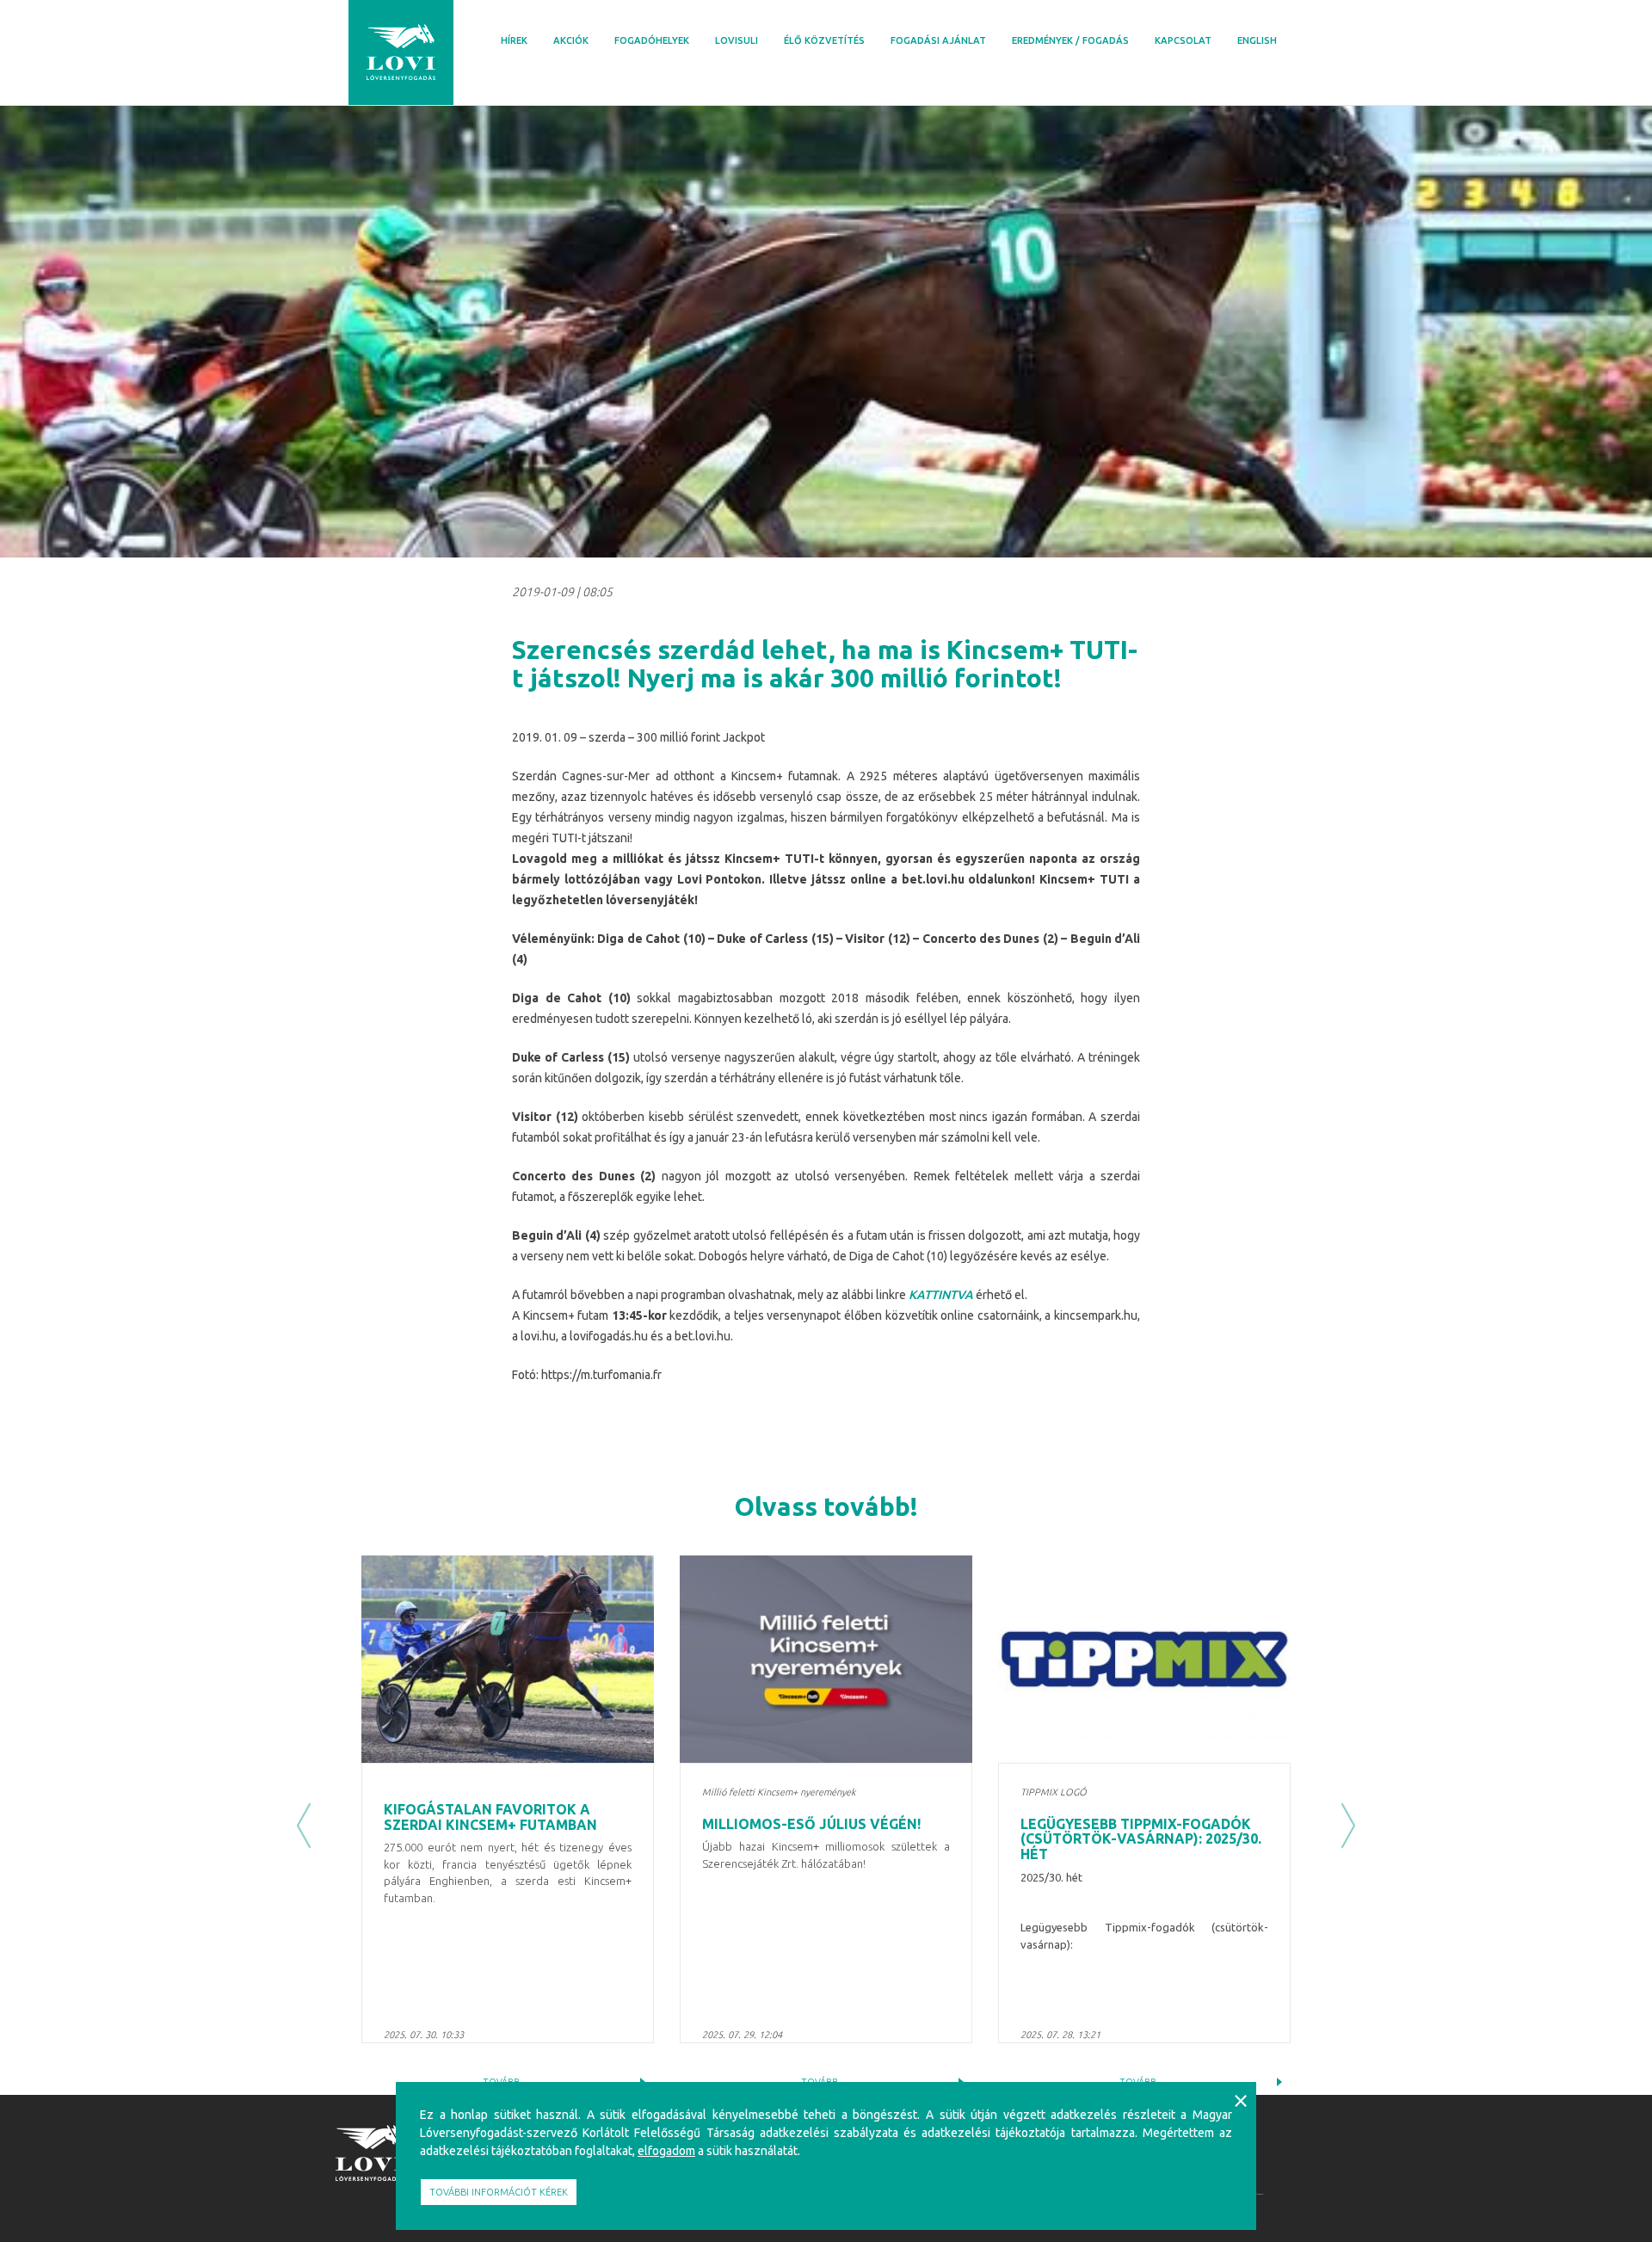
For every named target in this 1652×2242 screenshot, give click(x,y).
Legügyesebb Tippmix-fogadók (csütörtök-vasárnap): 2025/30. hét (1141, 1839)
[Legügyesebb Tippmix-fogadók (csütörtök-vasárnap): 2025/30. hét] (1144, 1659)
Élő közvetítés (824, 40)
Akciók (571, 40)
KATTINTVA (941, 1295)
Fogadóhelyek (652, 40)
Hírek (514, 40)
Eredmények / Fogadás (1070, 40)
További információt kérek (499, 2192)
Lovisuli (737, 40)
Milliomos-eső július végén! (811, 1824)
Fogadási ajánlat (938, 40)
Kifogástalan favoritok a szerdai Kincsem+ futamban (490, 1817)
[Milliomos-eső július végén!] (826, 1659)
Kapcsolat (1183, 40)
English (1257, 40)
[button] (304, 1825)
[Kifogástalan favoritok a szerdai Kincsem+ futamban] (508, 1659)
